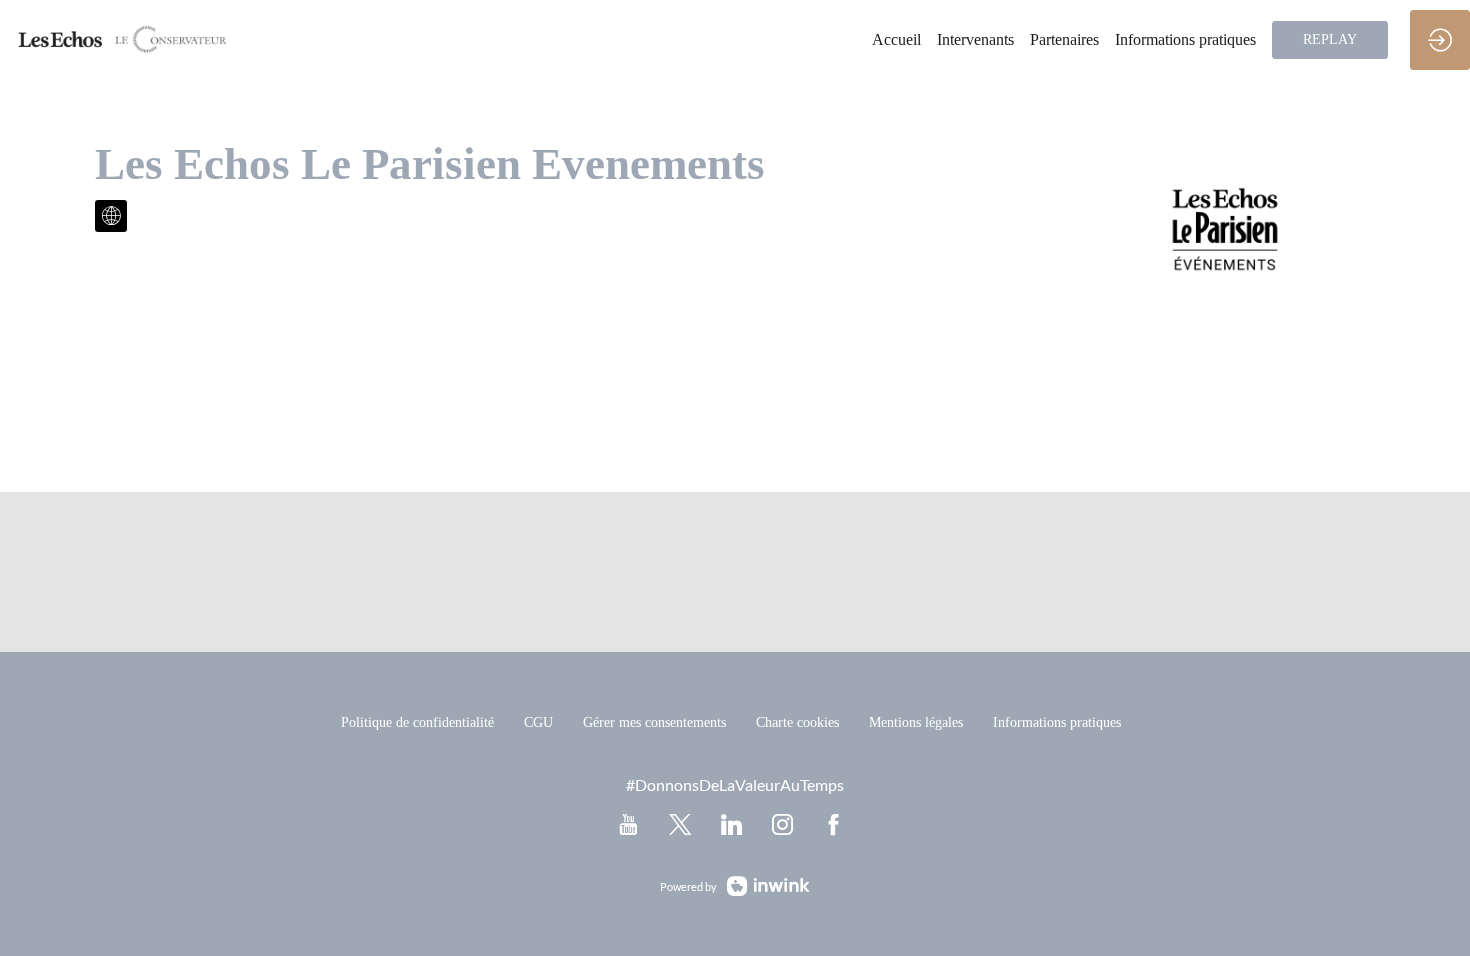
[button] (1330, 40)
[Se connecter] (1440, 40)
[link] (896, 40)
